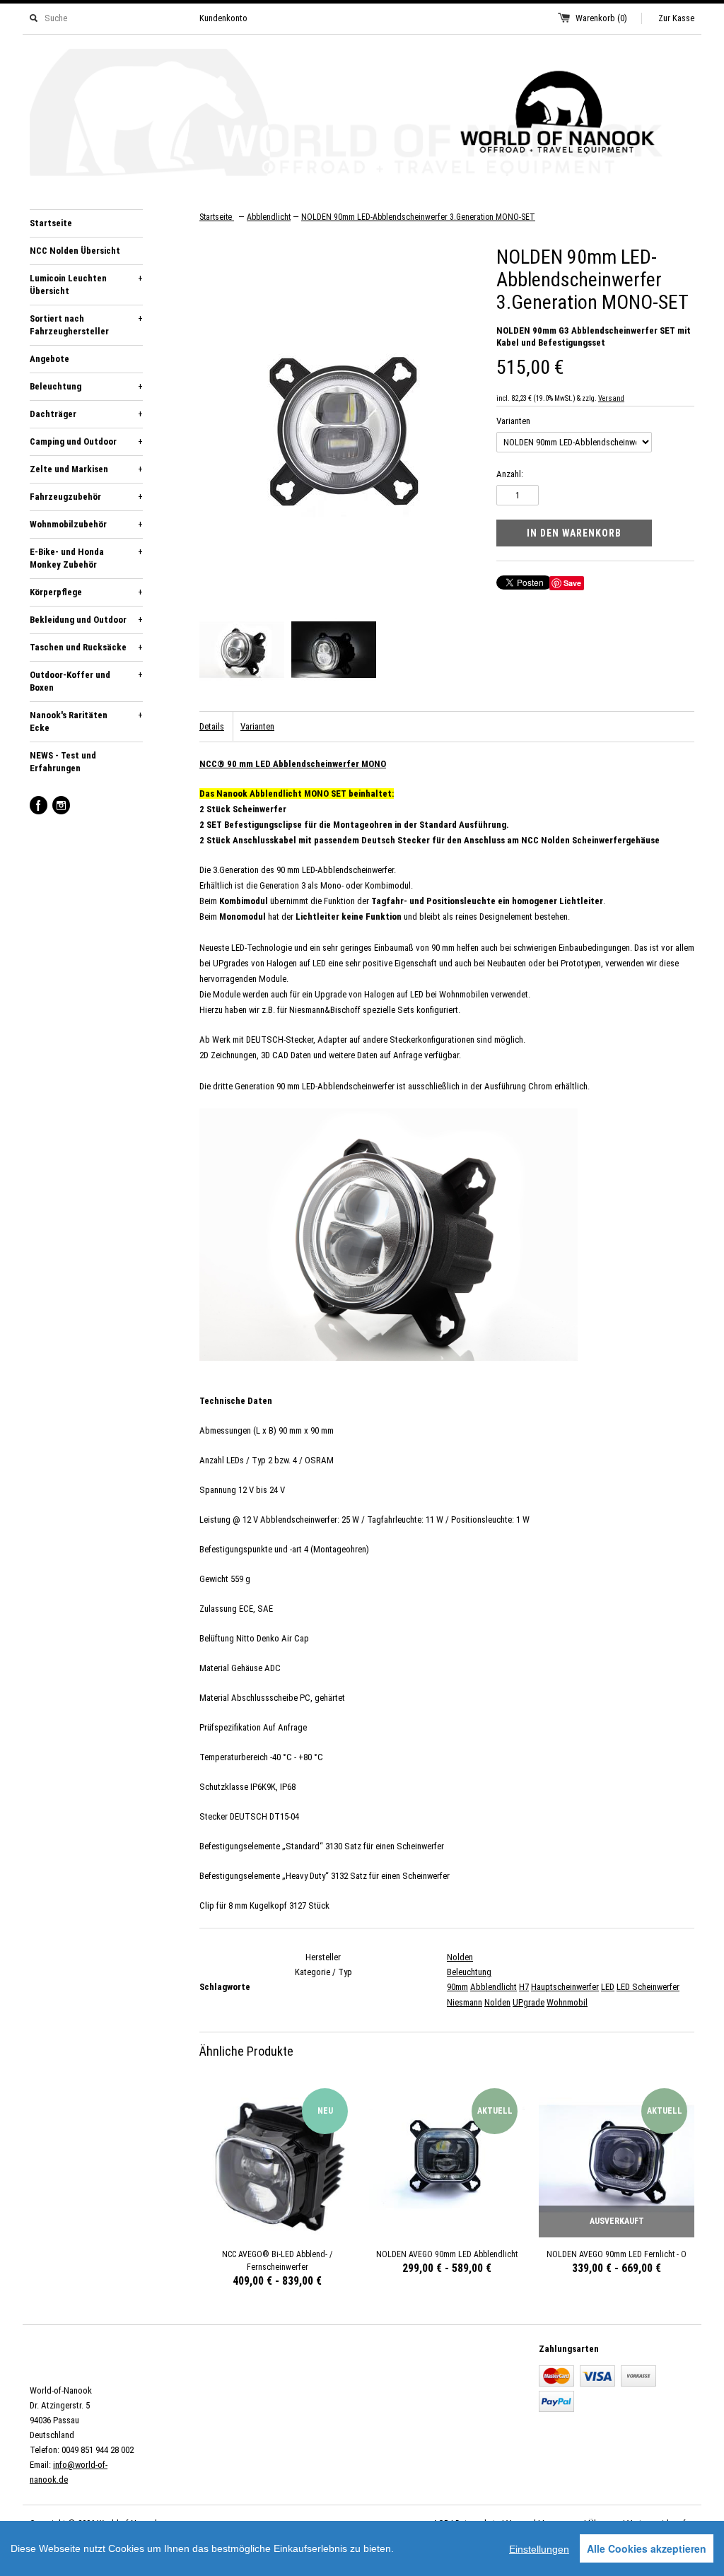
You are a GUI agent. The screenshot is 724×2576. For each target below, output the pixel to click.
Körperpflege (86, 592)
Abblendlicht (494, 1987)
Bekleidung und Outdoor (86, 620)
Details (212, 726)
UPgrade (529, 2002)
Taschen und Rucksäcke (86, 647)
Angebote (49, 359)
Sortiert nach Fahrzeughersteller (86, 325)
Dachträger (86, 414)
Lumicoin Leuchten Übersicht (86, 285)
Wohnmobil (567, 2002)
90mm (457, 1987)
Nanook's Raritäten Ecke (86, 721)
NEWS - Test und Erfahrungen (63, 762)
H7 (524, 1987)
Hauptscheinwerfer (565, 1987)
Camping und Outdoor (86, 441)
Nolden (460, 1957)
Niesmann (465, 2002)
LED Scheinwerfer (648, 1987)
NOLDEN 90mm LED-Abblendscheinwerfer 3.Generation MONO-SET (418, 217)
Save (572, 583)
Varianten (513, 421)
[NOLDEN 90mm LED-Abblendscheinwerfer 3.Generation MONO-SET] (242, 652)
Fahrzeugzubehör (86, 497)
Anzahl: (510, 474)
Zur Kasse (676, 18)
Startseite (51, 223)
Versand (611, 398)
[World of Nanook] (362, 115)
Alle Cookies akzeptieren (647, 2548)
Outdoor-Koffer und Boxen (86, 681)
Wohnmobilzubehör (86, 524)
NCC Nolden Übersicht (75, 251)
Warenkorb (601, 18)
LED (608, 1987)
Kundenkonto (223, 18)
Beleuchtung (86, 386)
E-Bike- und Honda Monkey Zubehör (86, 558)
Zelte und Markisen (86, 469)
